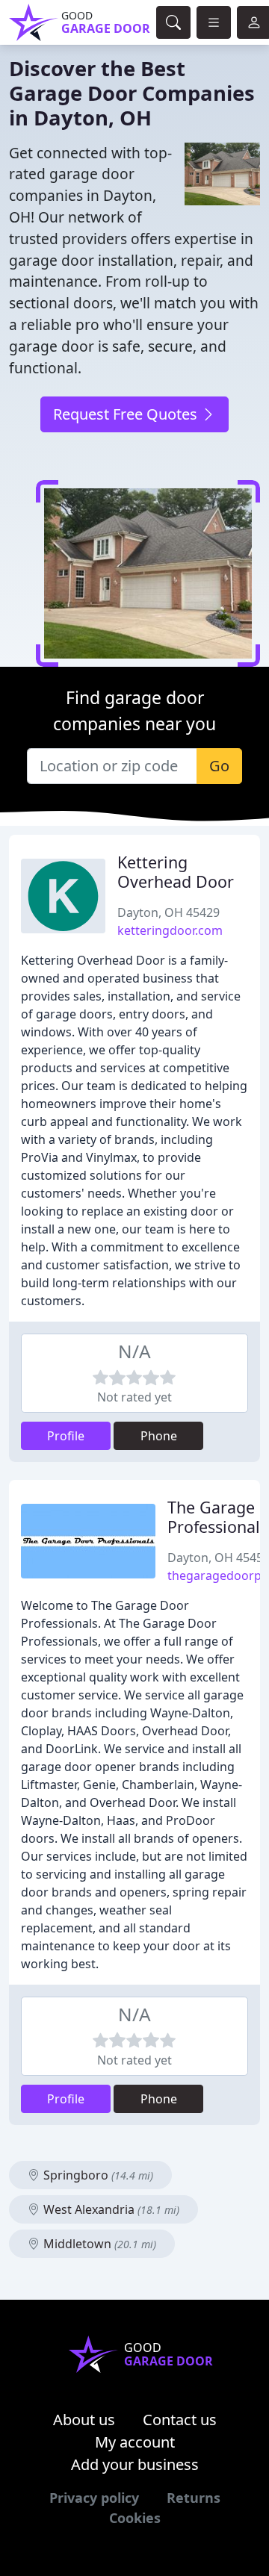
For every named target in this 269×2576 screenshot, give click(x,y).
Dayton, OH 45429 (168, 912)
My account (135, 2442)
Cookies (135, 2518)
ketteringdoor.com (170, 930)
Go (219, 766)
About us (84, 2420)
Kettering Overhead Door (176, 872)
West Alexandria (110, 2209)
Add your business (135, 2464)
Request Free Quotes (127, 414)
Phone (159, 1436)
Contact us (180, 2420)
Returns (194, 2498)
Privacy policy (94, 2498)
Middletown (98, 2244)
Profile (66, 1436)
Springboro (97, 2175)
